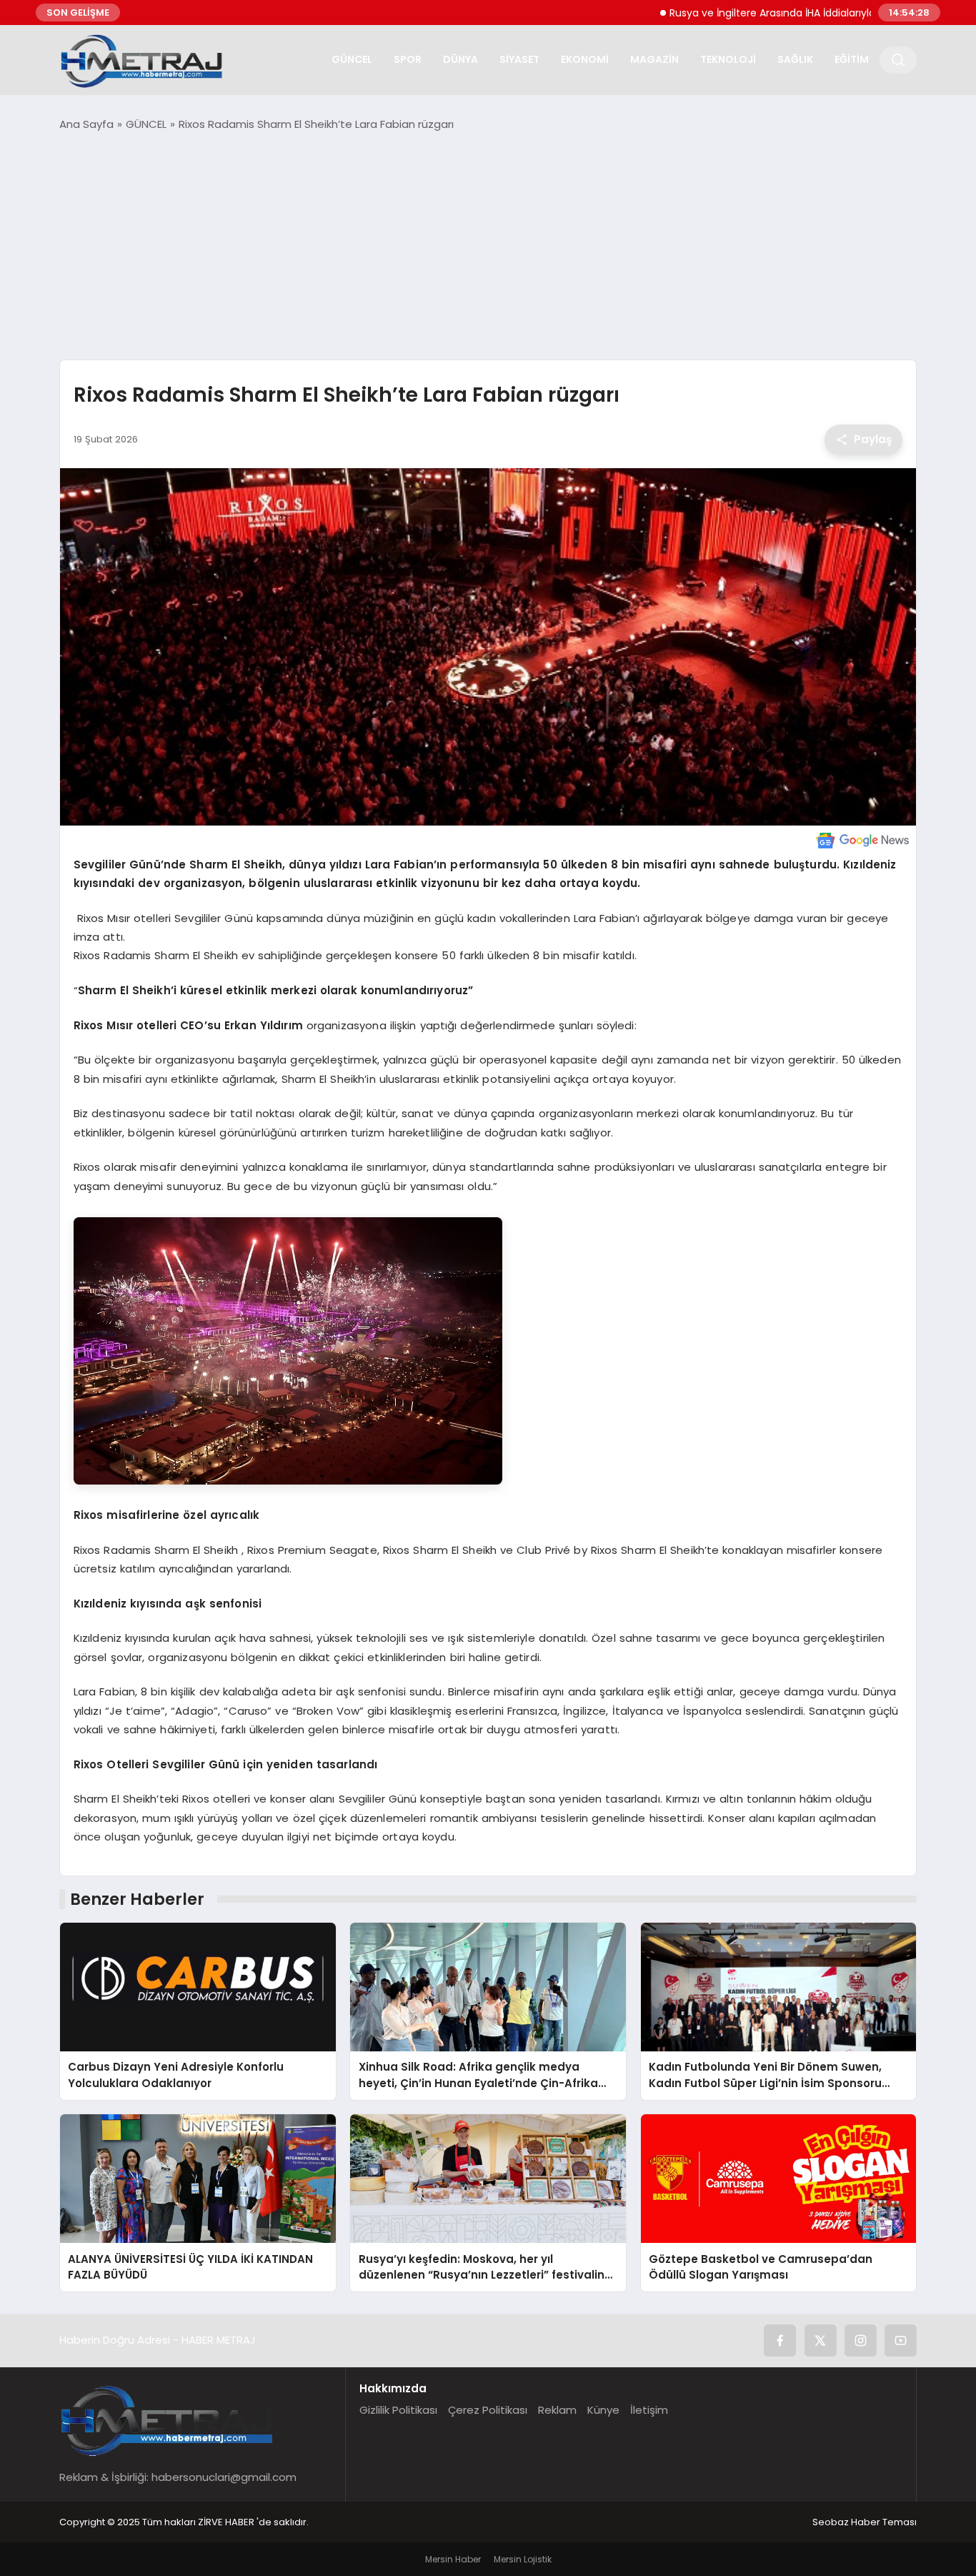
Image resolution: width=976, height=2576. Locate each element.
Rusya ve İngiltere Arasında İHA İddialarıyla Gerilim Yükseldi (749, 13)
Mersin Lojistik (523, 2559)
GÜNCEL (352, 59)
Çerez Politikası (488, 2410)
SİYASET (519, 59)
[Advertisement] (488, 246)
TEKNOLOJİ (728, 59)
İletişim (649, 2410)
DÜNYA (460, 59)
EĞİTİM (852, 59)
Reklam (557, 2410)
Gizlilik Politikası (398, 2410)
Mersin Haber (453, 2559)
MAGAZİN (654, 59)
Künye (603, 2410)
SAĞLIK (795, 59)
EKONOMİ (585, 59)
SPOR (408, 59)
